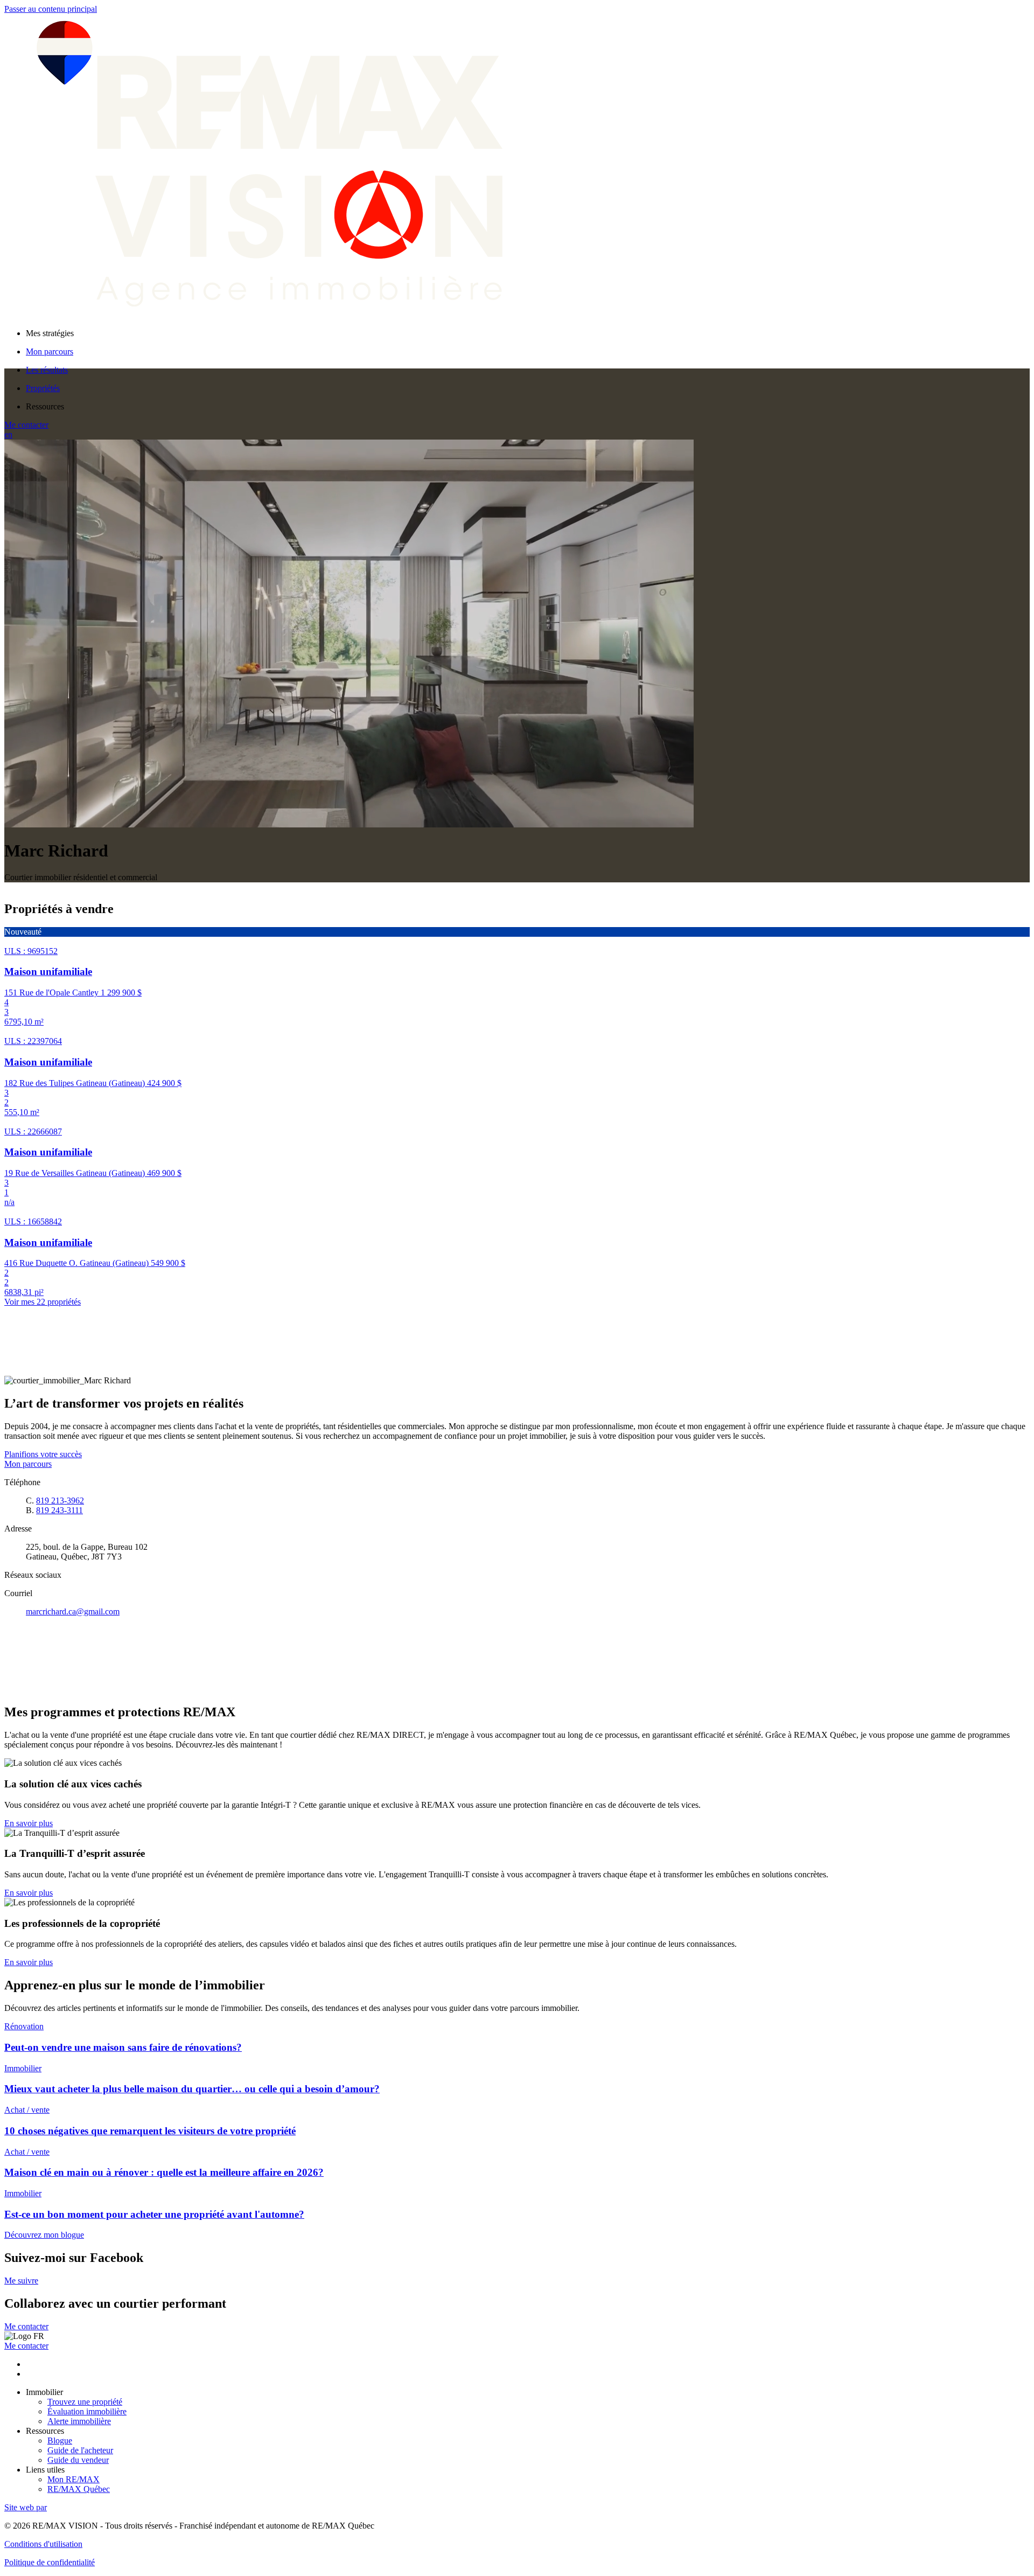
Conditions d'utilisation (43, 2544)
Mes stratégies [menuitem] (50, 333)
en (8, 434)
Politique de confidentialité (50, 2562)
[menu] (528, 333)
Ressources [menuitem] (45, 406)
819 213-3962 (60, 1501)
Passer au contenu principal (51, 9)
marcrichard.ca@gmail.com (73, 1611)
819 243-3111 (60, 1510)
